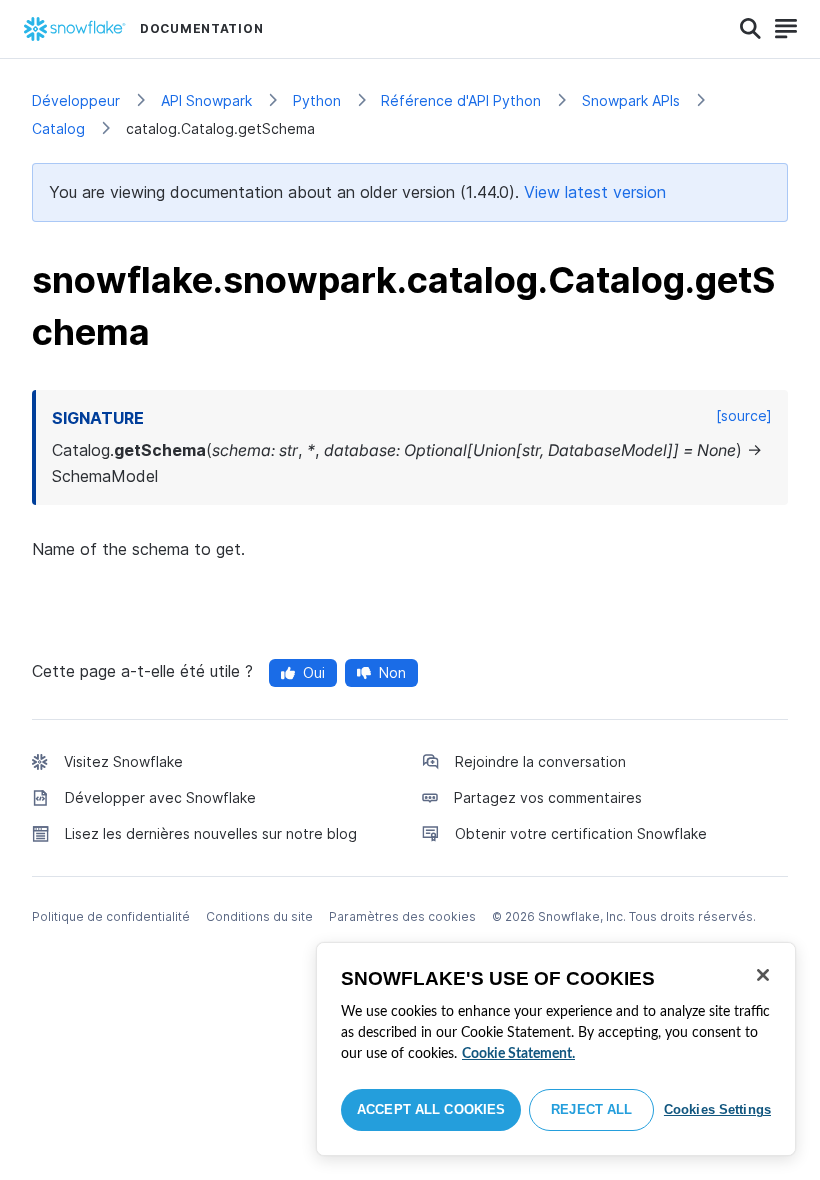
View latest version (595, 192)
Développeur (76, 100)
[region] (556, 1049)
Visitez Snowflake (123, 761)
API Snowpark (206, 100)
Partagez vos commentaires (548, 797)
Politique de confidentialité (111, 916)
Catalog (58, 128)
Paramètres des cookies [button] (402, 916)
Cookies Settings (717, 1109)
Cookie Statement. (518, 1054)
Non (392, 672)
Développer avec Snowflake (160, 797)
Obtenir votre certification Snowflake (581, 833)
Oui (314, 672)
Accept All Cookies (431, 1109)
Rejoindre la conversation (540, 761)
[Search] (750, 29)
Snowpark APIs (631, 100)
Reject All (591, 1109)
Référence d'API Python (461, 100)
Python (317, 100)
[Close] (763, 975)
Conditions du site (259, 916)
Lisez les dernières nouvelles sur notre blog (211, 833)
